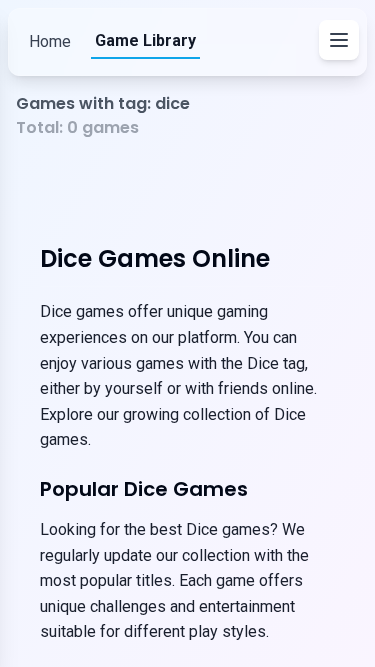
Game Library (145, 40)
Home (50, 41)
